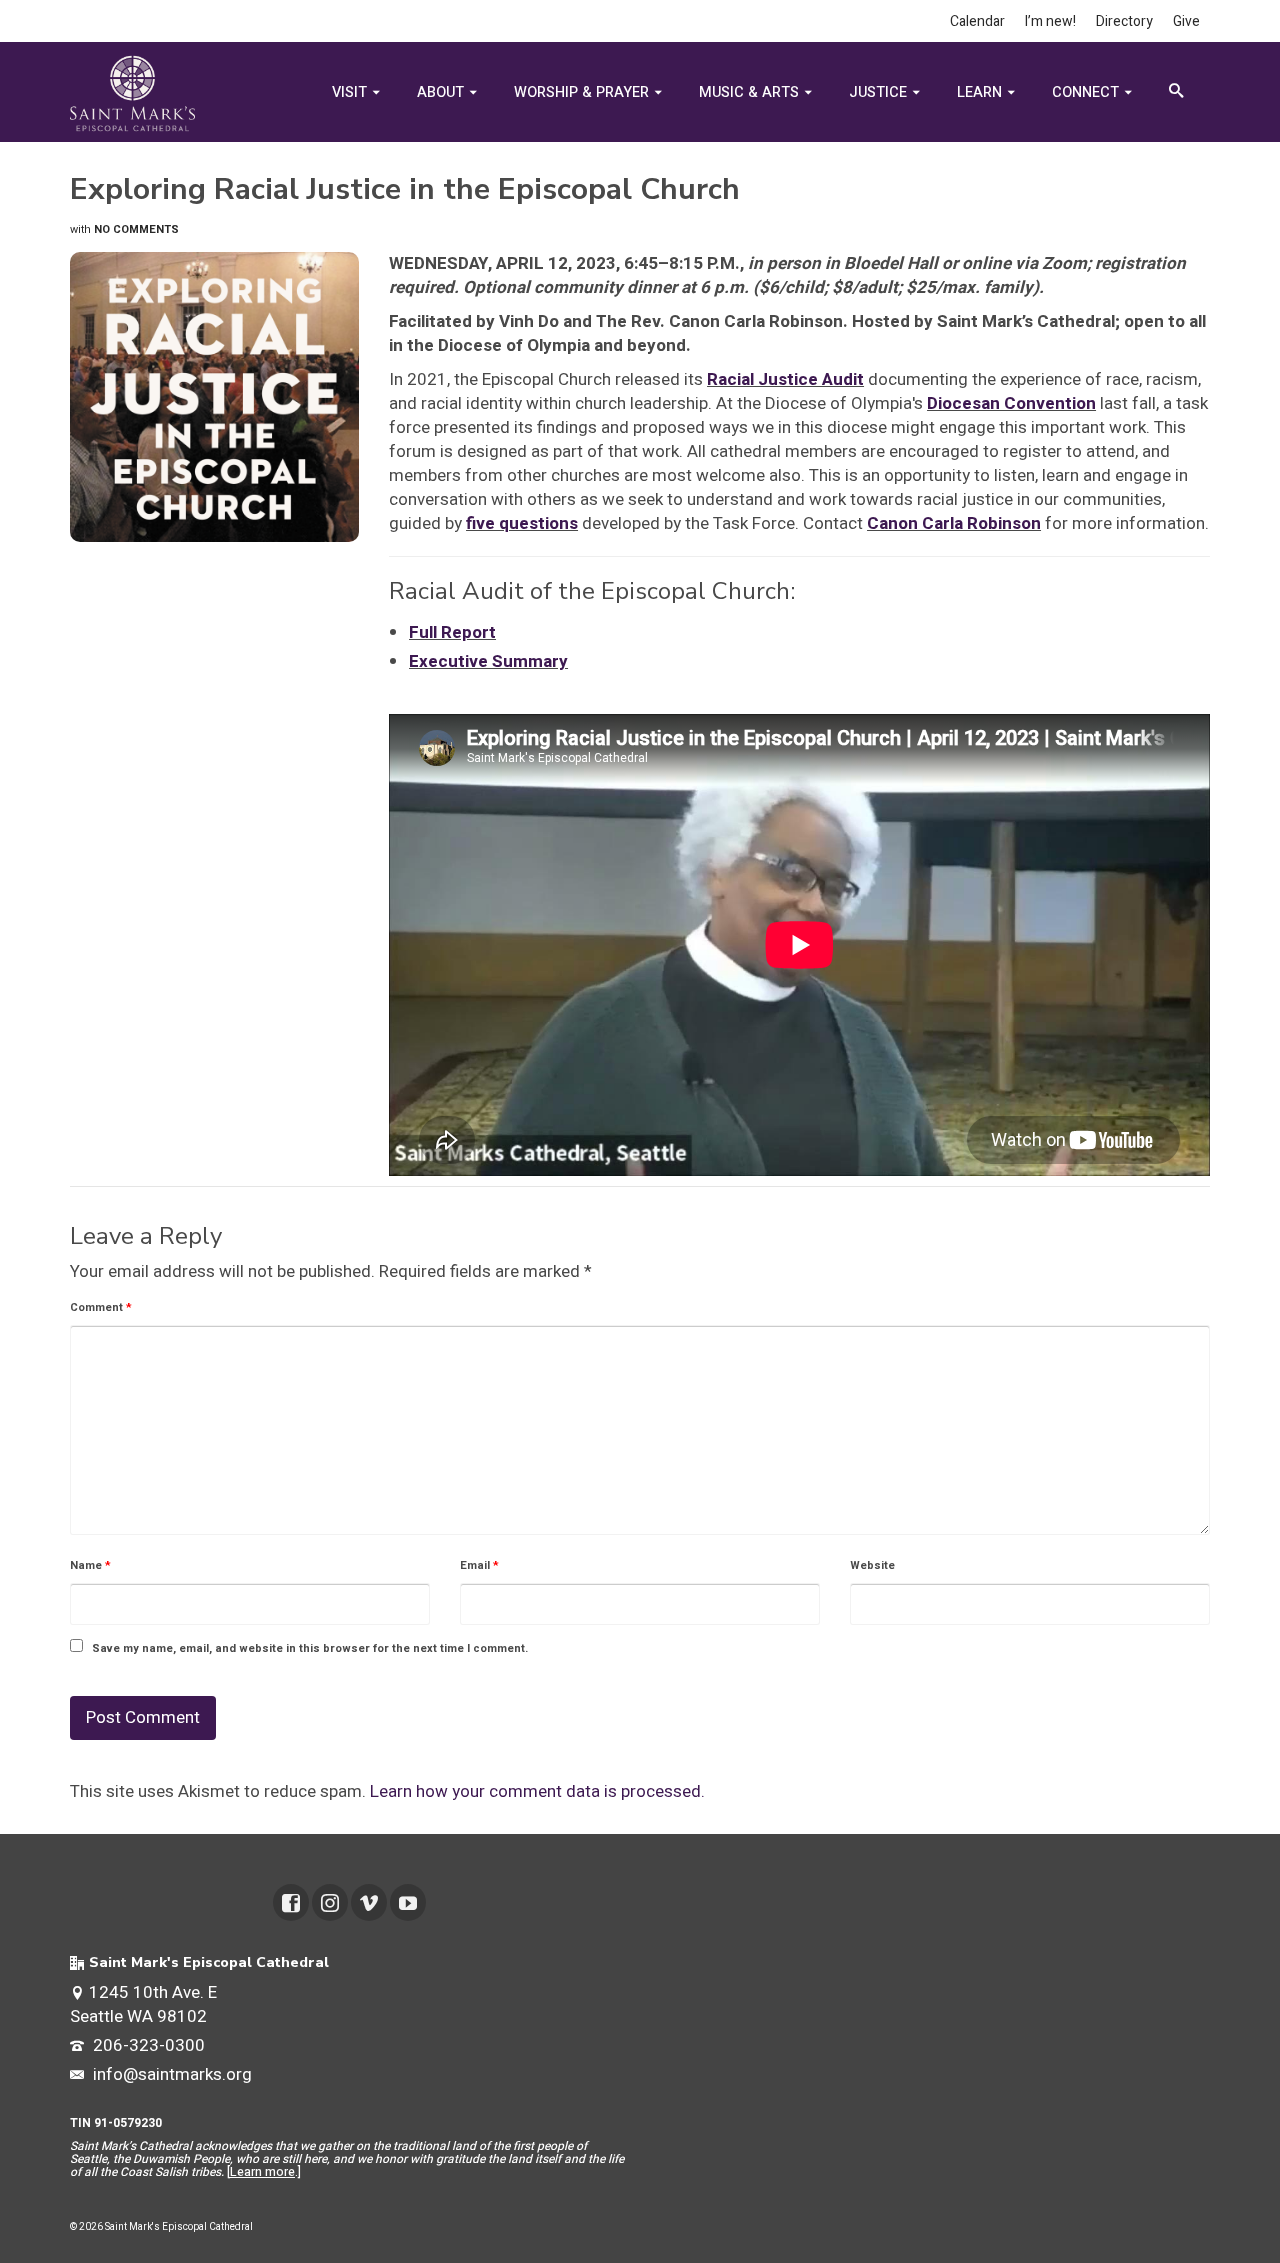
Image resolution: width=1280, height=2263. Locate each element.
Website (872, 1565)
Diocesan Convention (1011, 403)
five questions (522, 523)
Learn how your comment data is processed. (537, 1791)
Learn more (262, 2172)
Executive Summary (488, 661)
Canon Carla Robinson (954, 523)
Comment (101, 1307)
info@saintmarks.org (170, 2074)
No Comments (136, 229)
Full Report (452, 632)
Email (479, 1565)
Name (90, 1565)
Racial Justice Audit (785, 379)
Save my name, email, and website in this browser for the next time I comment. (310, 1648)
